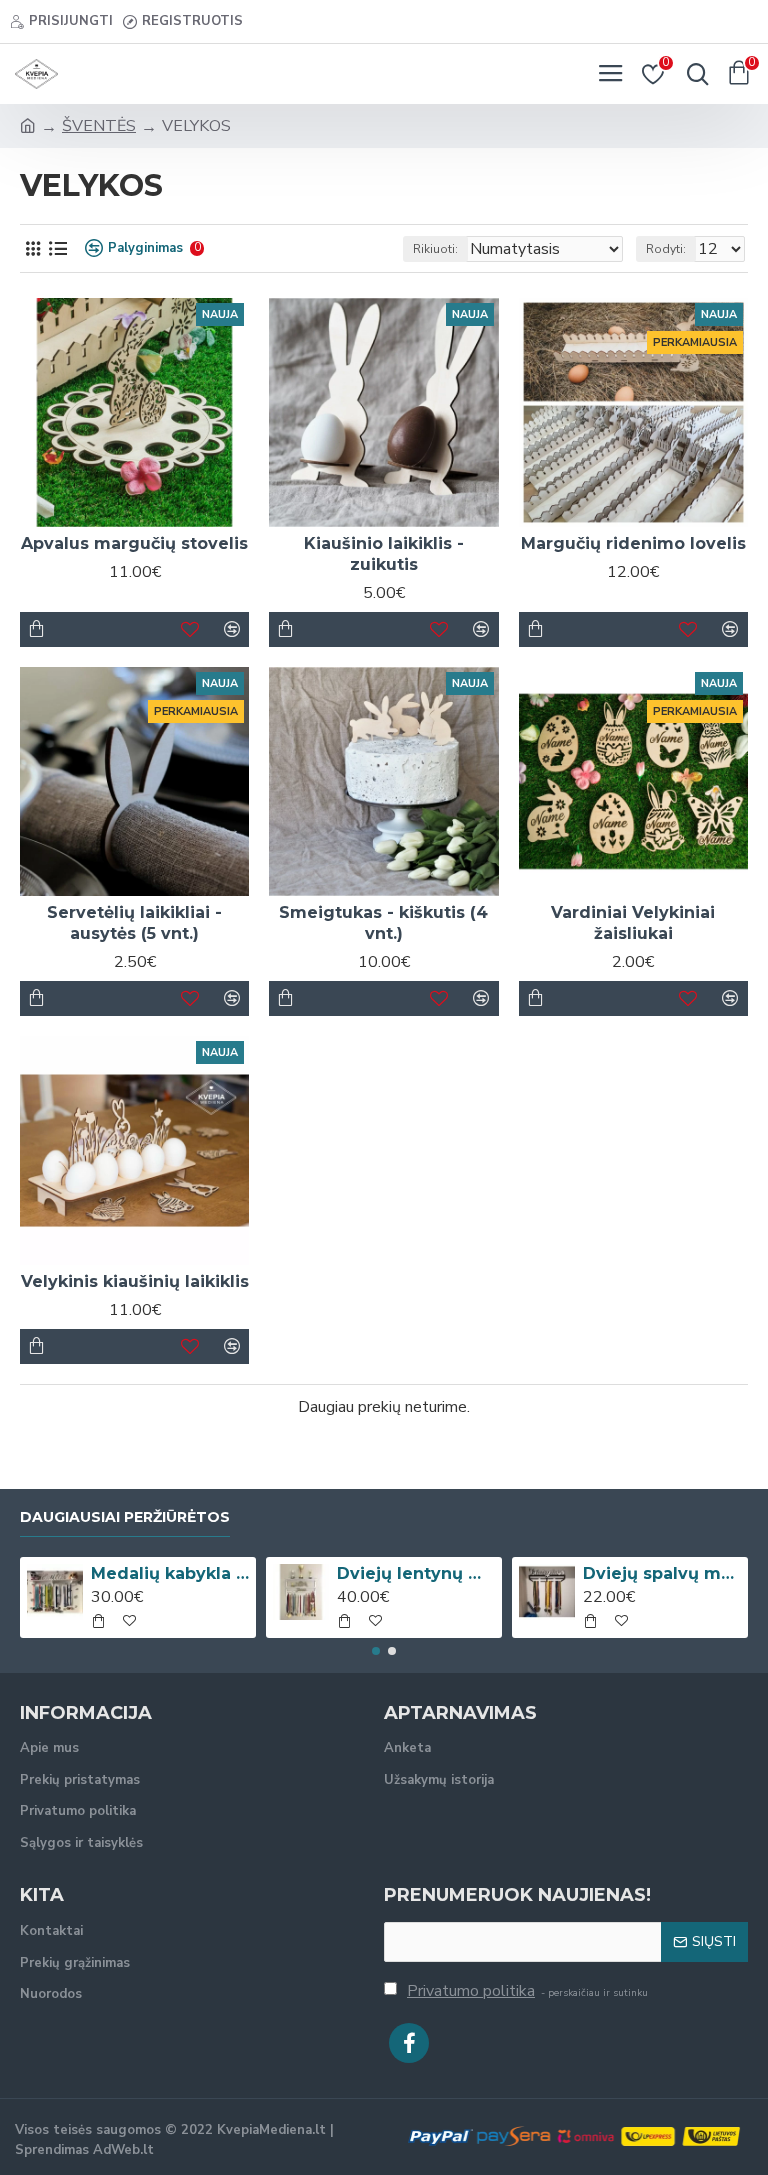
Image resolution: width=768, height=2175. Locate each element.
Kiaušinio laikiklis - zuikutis (384, 554)
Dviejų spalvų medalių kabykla (662, 1573)
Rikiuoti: (435, 249)
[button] (376, 1651)
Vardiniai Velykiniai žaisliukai (633, 923)
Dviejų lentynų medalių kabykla (416, 1573)
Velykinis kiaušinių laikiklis (135, 1281)
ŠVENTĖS (99, 126)
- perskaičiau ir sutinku (527, 1991)
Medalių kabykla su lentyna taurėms (170, 1573)
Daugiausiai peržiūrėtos (125, 1517)
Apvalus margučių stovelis (134, 543)
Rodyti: (666, 249)
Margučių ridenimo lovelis (633, 543)
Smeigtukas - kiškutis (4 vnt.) (383, 923)
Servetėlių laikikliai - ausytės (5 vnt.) (134, 923)
